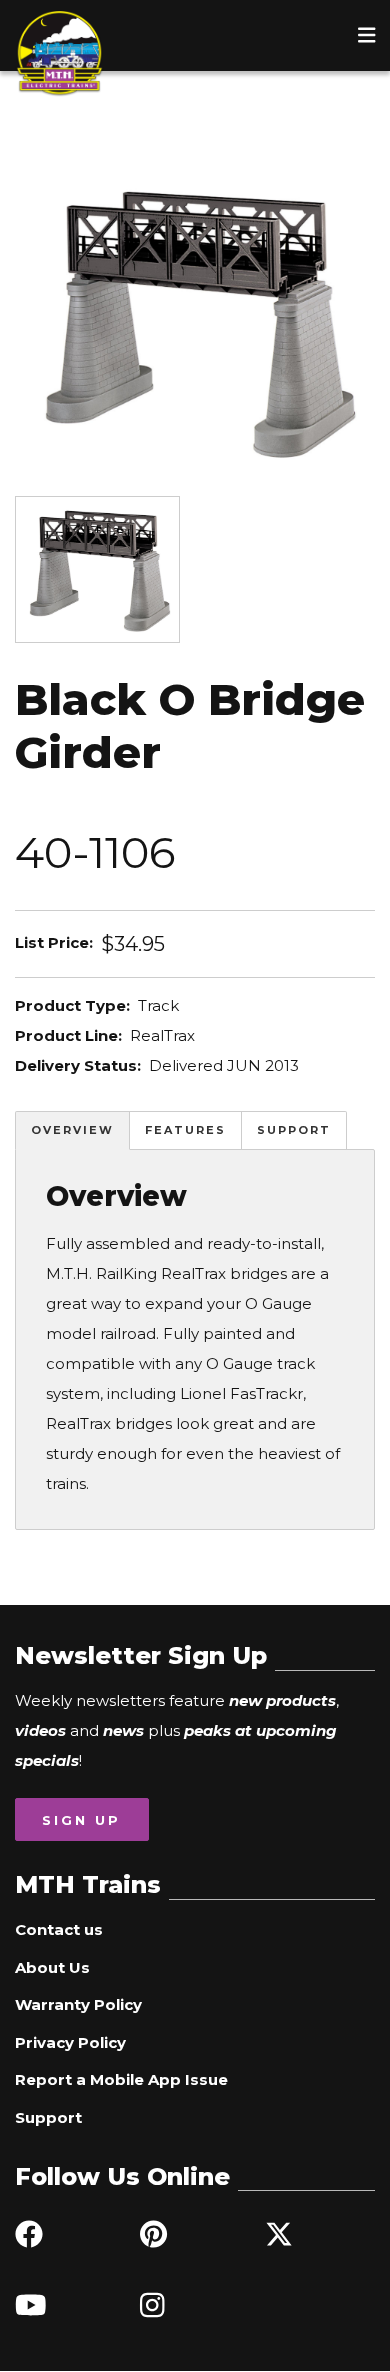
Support (294, 1130)
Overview (72, 1130)
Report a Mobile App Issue (121, 2079)
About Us (52, 1967)
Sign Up (81, 1820)
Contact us (59, 1929)
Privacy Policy (70, 2042)
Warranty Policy (78, 2004)
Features (185, 1130)
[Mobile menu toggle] (367, 35)
